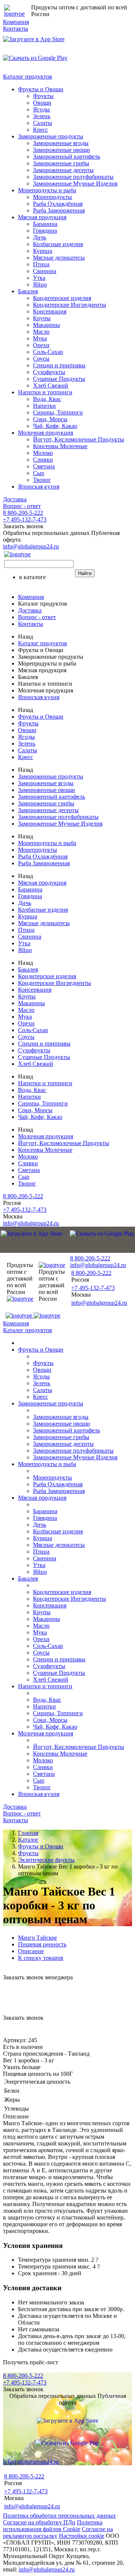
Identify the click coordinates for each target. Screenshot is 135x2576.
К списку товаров (41, 1958)
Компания (16, 22)
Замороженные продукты (51, 136)
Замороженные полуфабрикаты (73, 177)
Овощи (42, 103)
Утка (39, 278)
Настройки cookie (82, 2536)
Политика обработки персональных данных (59, 2516)
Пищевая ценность (42, 1944)
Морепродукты (52, 197)
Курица (43, 251)
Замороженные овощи (61, 150)
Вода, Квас (47, 399)
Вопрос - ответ (22, 506)
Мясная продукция (42, 217)
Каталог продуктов (28, 77)
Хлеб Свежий (51, 386)
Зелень (42, 116)
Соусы (41, 359)
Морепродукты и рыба (47, 190)
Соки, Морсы (50, 419)
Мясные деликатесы (59, 258)
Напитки (44, 406)
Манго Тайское (37, 1938)
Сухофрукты (49, 372)
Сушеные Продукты (59, 379)
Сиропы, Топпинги (58, 412)
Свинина (45, 271)
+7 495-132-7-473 (25, 519)
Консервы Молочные (60, 446)
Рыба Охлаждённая (58, 204)
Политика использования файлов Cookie (53, 2526)
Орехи (41, 345)
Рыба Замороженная (59, 210)
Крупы (42, 318)
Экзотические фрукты (46, 1860)
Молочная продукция (46, 433)
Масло (41, 332)
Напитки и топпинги (45, 392)
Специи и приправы (59, 365)
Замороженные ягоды (61, 143)
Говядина (45, 231)
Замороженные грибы (61, 163)
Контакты (16, 29)
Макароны (46, 325)
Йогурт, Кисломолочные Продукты (79, 439)
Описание (31, 1951)
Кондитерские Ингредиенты (70, 305)
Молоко (43, 453)
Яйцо (40, 284)
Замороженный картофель (67, 157)
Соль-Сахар (48, 352)
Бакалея (28, 291)
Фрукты (43, 96)
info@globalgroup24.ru (47, 2569)
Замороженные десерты (63, 170)
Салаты (43, 123)
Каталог (28, 1840)
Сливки (43, 460)
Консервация (50, 311)
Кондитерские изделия (62, 298)
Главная (28, 1833)
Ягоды (41, 109)
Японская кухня (39, 487)
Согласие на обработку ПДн (39, 2522)
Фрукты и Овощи (41, 89)
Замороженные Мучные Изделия (75, 183)
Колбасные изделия (58, 244)
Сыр (39, 473)
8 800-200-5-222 (23, 513)
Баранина (45, 224)
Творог (42, 480)
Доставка (15, 499)
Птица (41, 264)
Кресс (40, 130)
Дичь (40, 237)
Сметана (44, 466)
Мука (40, 338)
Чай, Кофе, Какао (55, 426)
